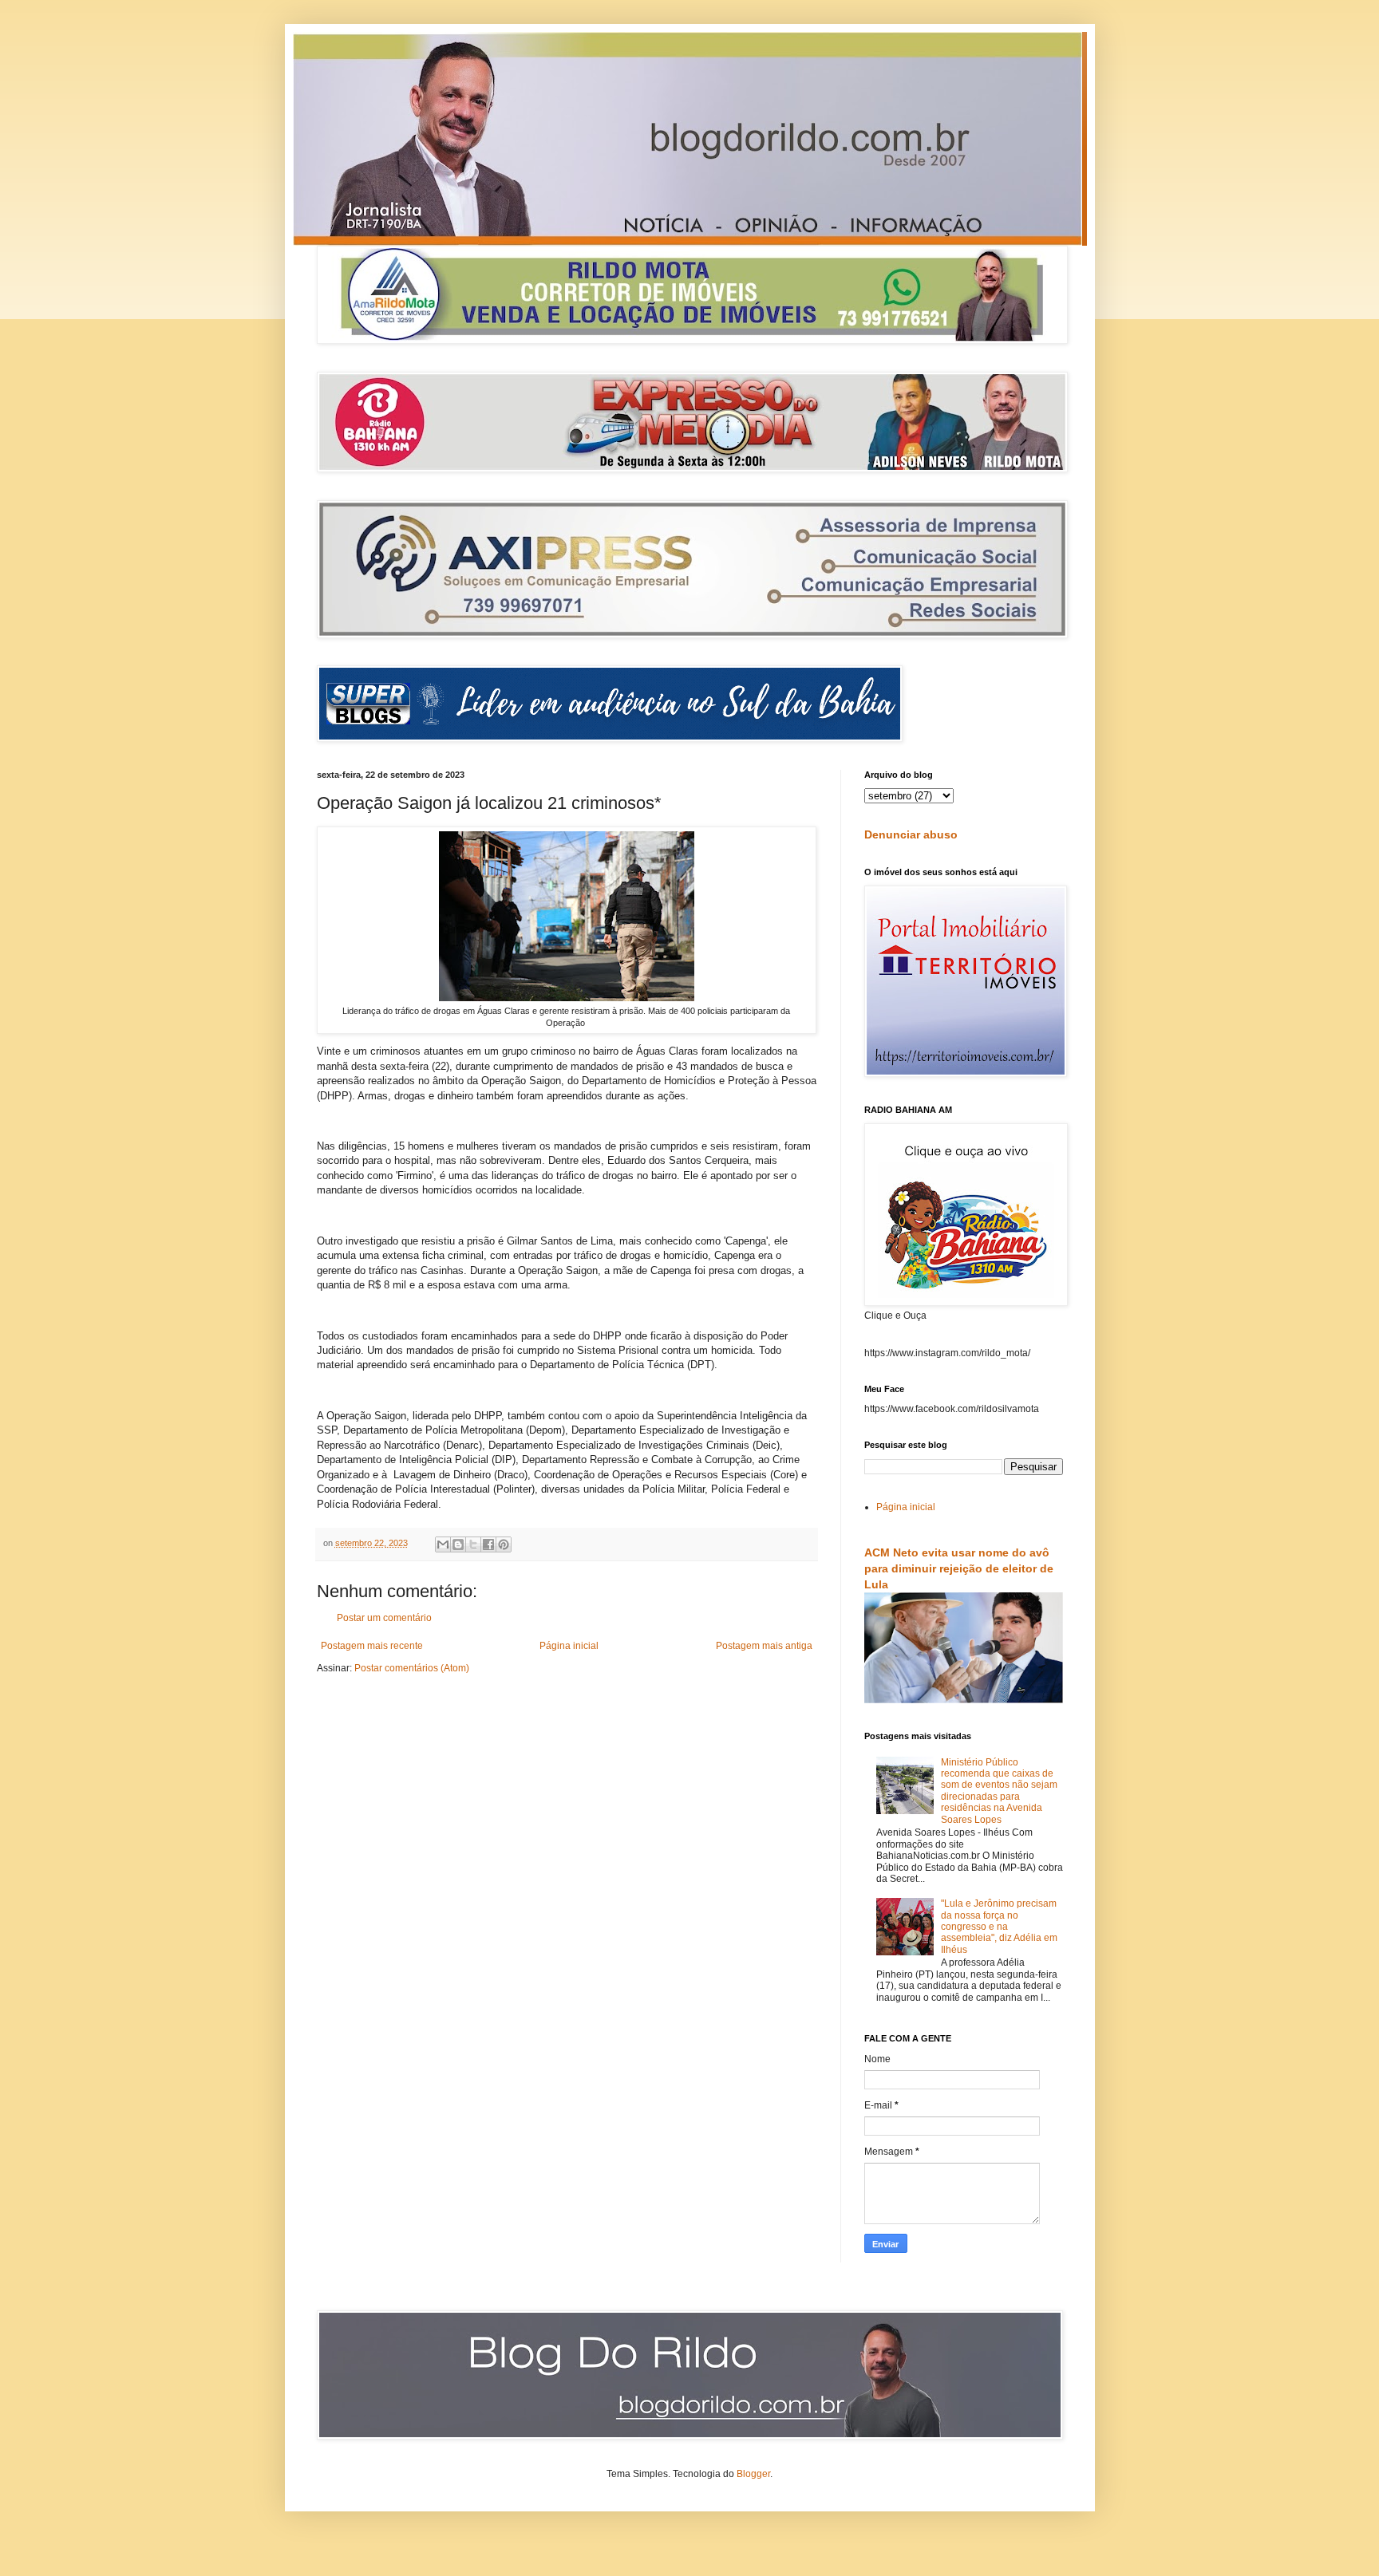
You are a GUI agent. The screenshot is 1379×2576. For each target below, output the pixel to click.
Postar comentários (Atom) (412, 1668)
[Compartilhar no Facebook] (488, 1544)
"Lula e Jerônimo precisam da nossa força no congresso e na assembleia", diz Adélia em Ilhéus (999, 1927)
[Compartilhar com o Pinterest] (504, 1544)
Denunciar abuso (911, 834)
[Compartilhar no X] (473, 1544)
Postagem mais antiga (764, 1646)
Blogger (753, 2474)
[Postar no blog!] (458, 1544)
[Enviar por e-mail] (443, 1544)
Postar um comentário (384, 1618)
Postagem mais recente (372, 1646)
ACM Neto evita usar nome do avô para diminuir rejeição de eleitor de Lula (959, 1568)
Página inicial (569, 1646)
